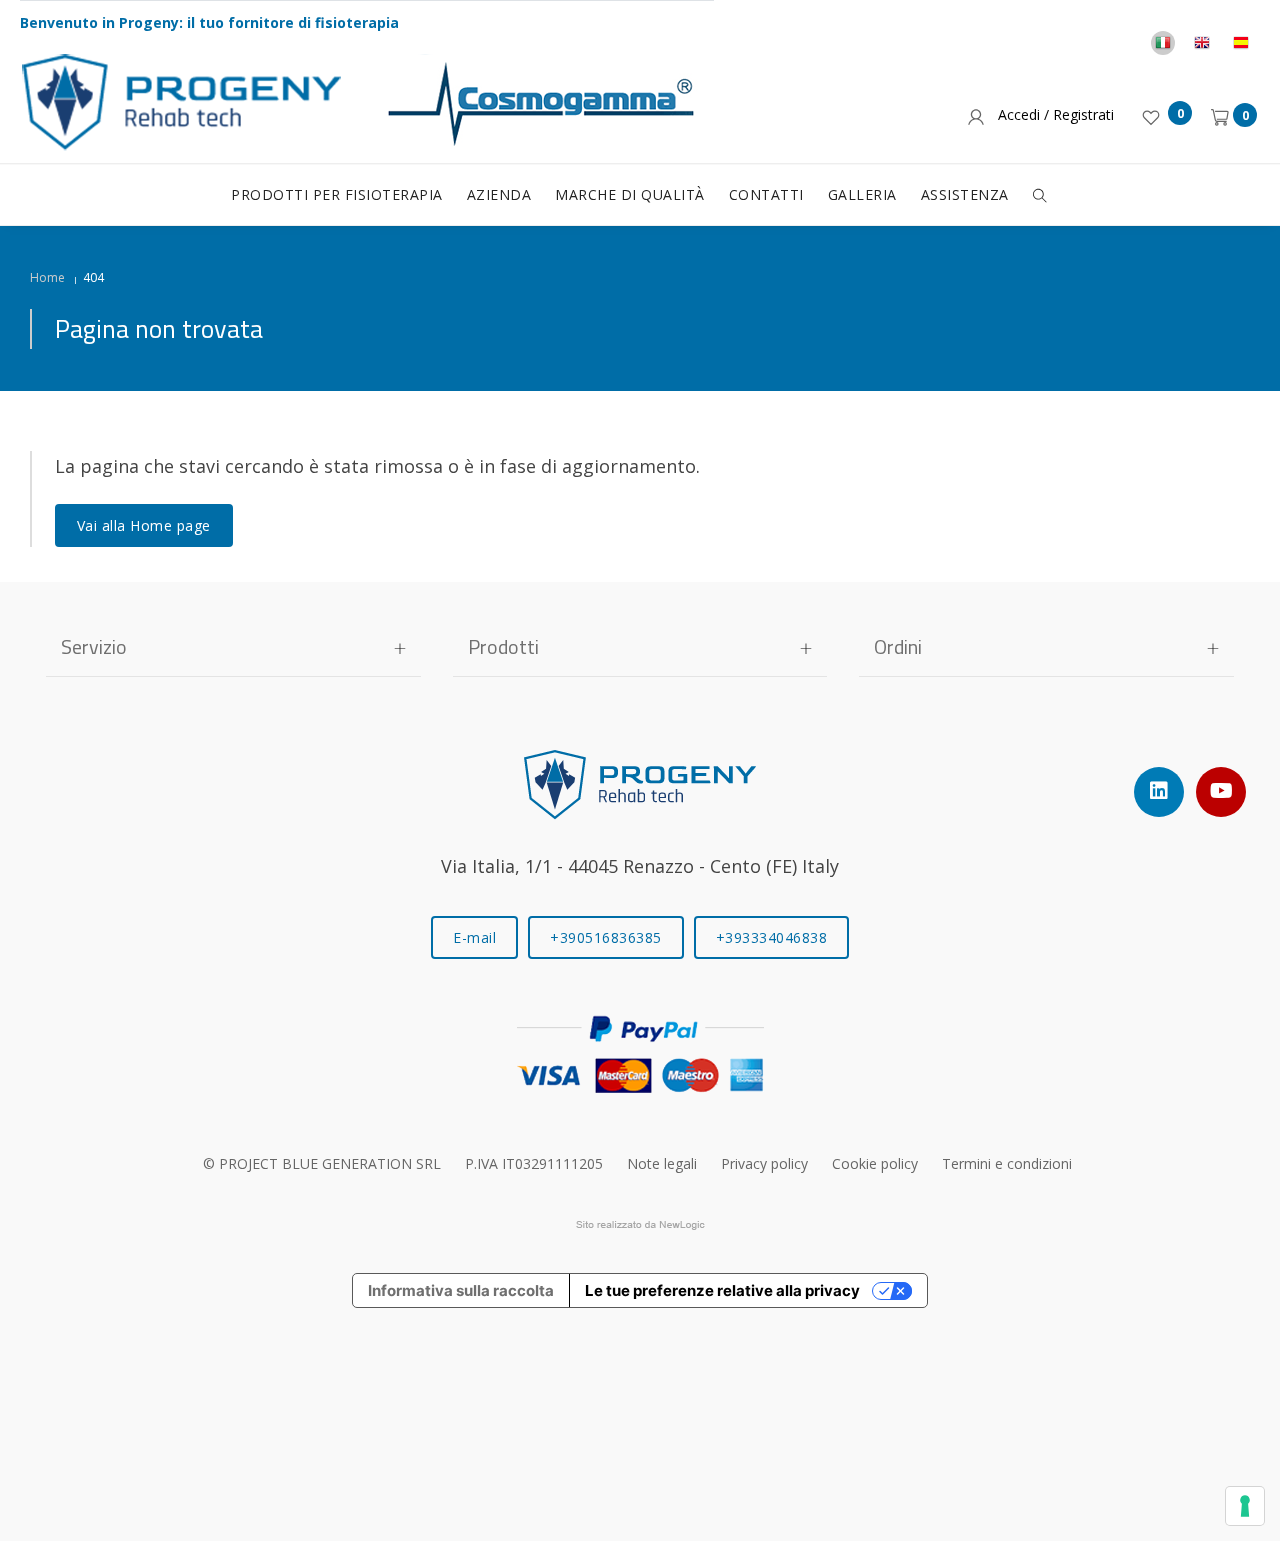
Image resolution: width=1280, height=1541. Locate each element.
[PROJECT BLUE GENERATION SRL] (639, 782)
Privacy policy (764, 1163)
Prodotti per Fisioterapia (337, 194)
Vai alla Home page (144, 525)
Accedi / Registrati (1052, 114)
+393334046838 (772, 937)
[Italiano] (1163, 43)
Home (47, 277)
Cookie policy (875, 1163)
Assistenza (965, 194)
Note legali (662, 1163)
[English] (1202, 43)
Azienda (499, 194)
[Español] (1241, 43)
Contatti (766, 194)
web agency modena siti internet (640, 1225)
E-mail (474, 937)
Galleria (862, 194)
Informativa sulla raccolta (461, 1290)
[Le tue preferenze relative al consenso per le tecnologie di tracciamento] (1245, 1506)
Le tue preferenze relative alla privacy (722, 1290)
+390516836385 (606, 937)
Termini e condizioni (1007, 1163)
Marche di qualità (630, 194)
